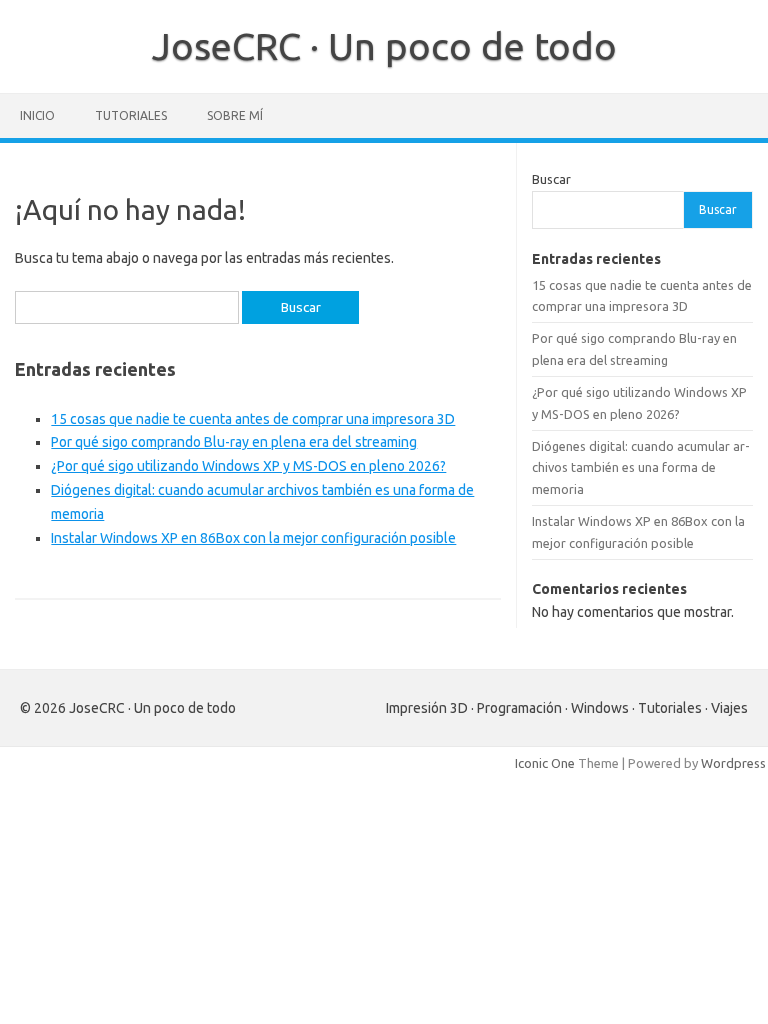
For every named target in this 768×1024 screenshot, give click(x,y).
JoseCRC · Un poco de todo (384, 46)
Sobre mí (235, 115)
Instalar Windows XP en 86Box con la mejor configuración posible (253, 538)
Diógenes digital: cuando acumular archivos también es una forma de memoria (641, 467)
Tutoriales (131, 115)
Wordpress (733, 763)
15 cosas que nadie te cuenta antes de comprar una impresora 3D (253, 419)
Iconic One (545, 763)
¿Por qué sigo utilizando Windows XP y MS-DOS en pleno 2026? (248, 466)
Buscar (551, 179)
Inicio (37, 115)
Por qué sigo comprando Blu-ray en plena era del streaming (234, 442)
